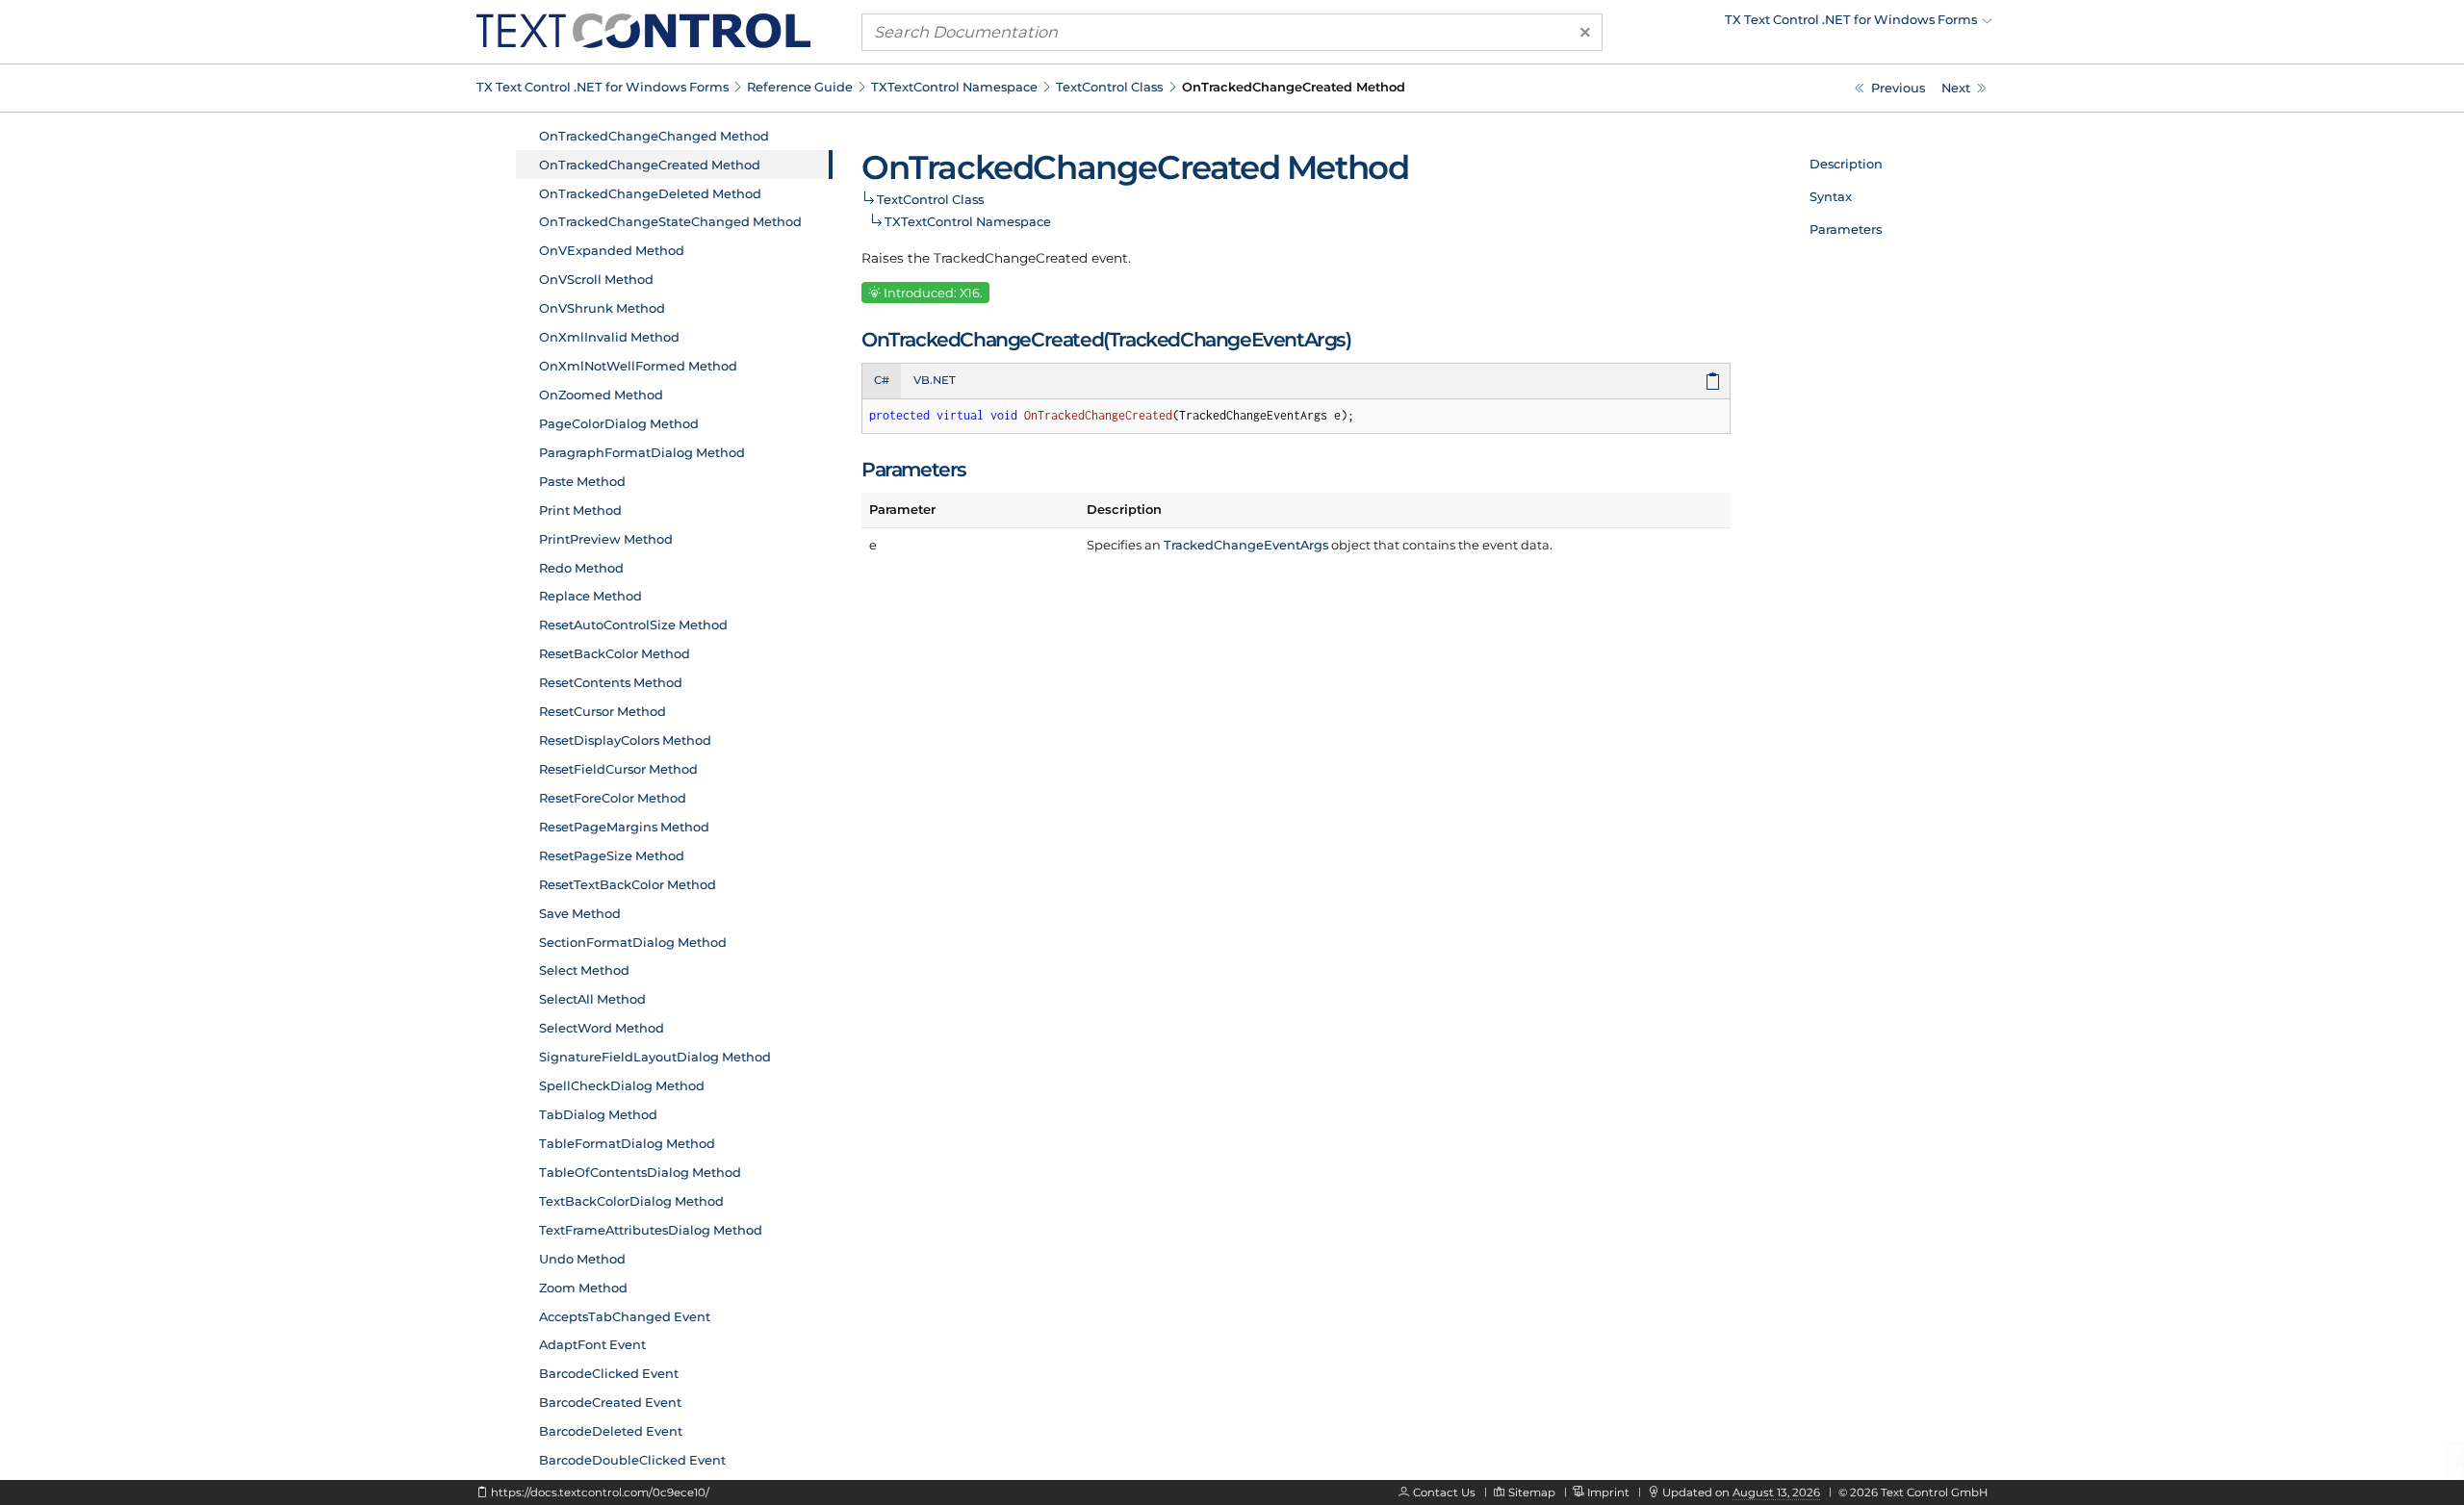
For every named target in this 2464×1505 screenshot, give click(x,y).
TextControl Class (1109, 87)
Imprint (1608, 1492)
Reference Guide (800, 87)
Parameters (1846, 229)
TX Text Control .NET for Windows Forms (603, 87)
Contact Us (1444, 1492)
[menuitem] (1824, 24)
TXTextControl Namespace (954, 87)
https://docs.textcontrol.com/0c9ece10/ (600, 1492)
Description (1846, 164)
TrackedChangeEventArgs (1246, 545)
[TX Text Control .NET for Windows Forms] (643, 30)
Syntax (1831, 196)
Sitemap (1532, 1492)
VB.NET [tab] (935, 380)
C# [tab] (882, 380)
